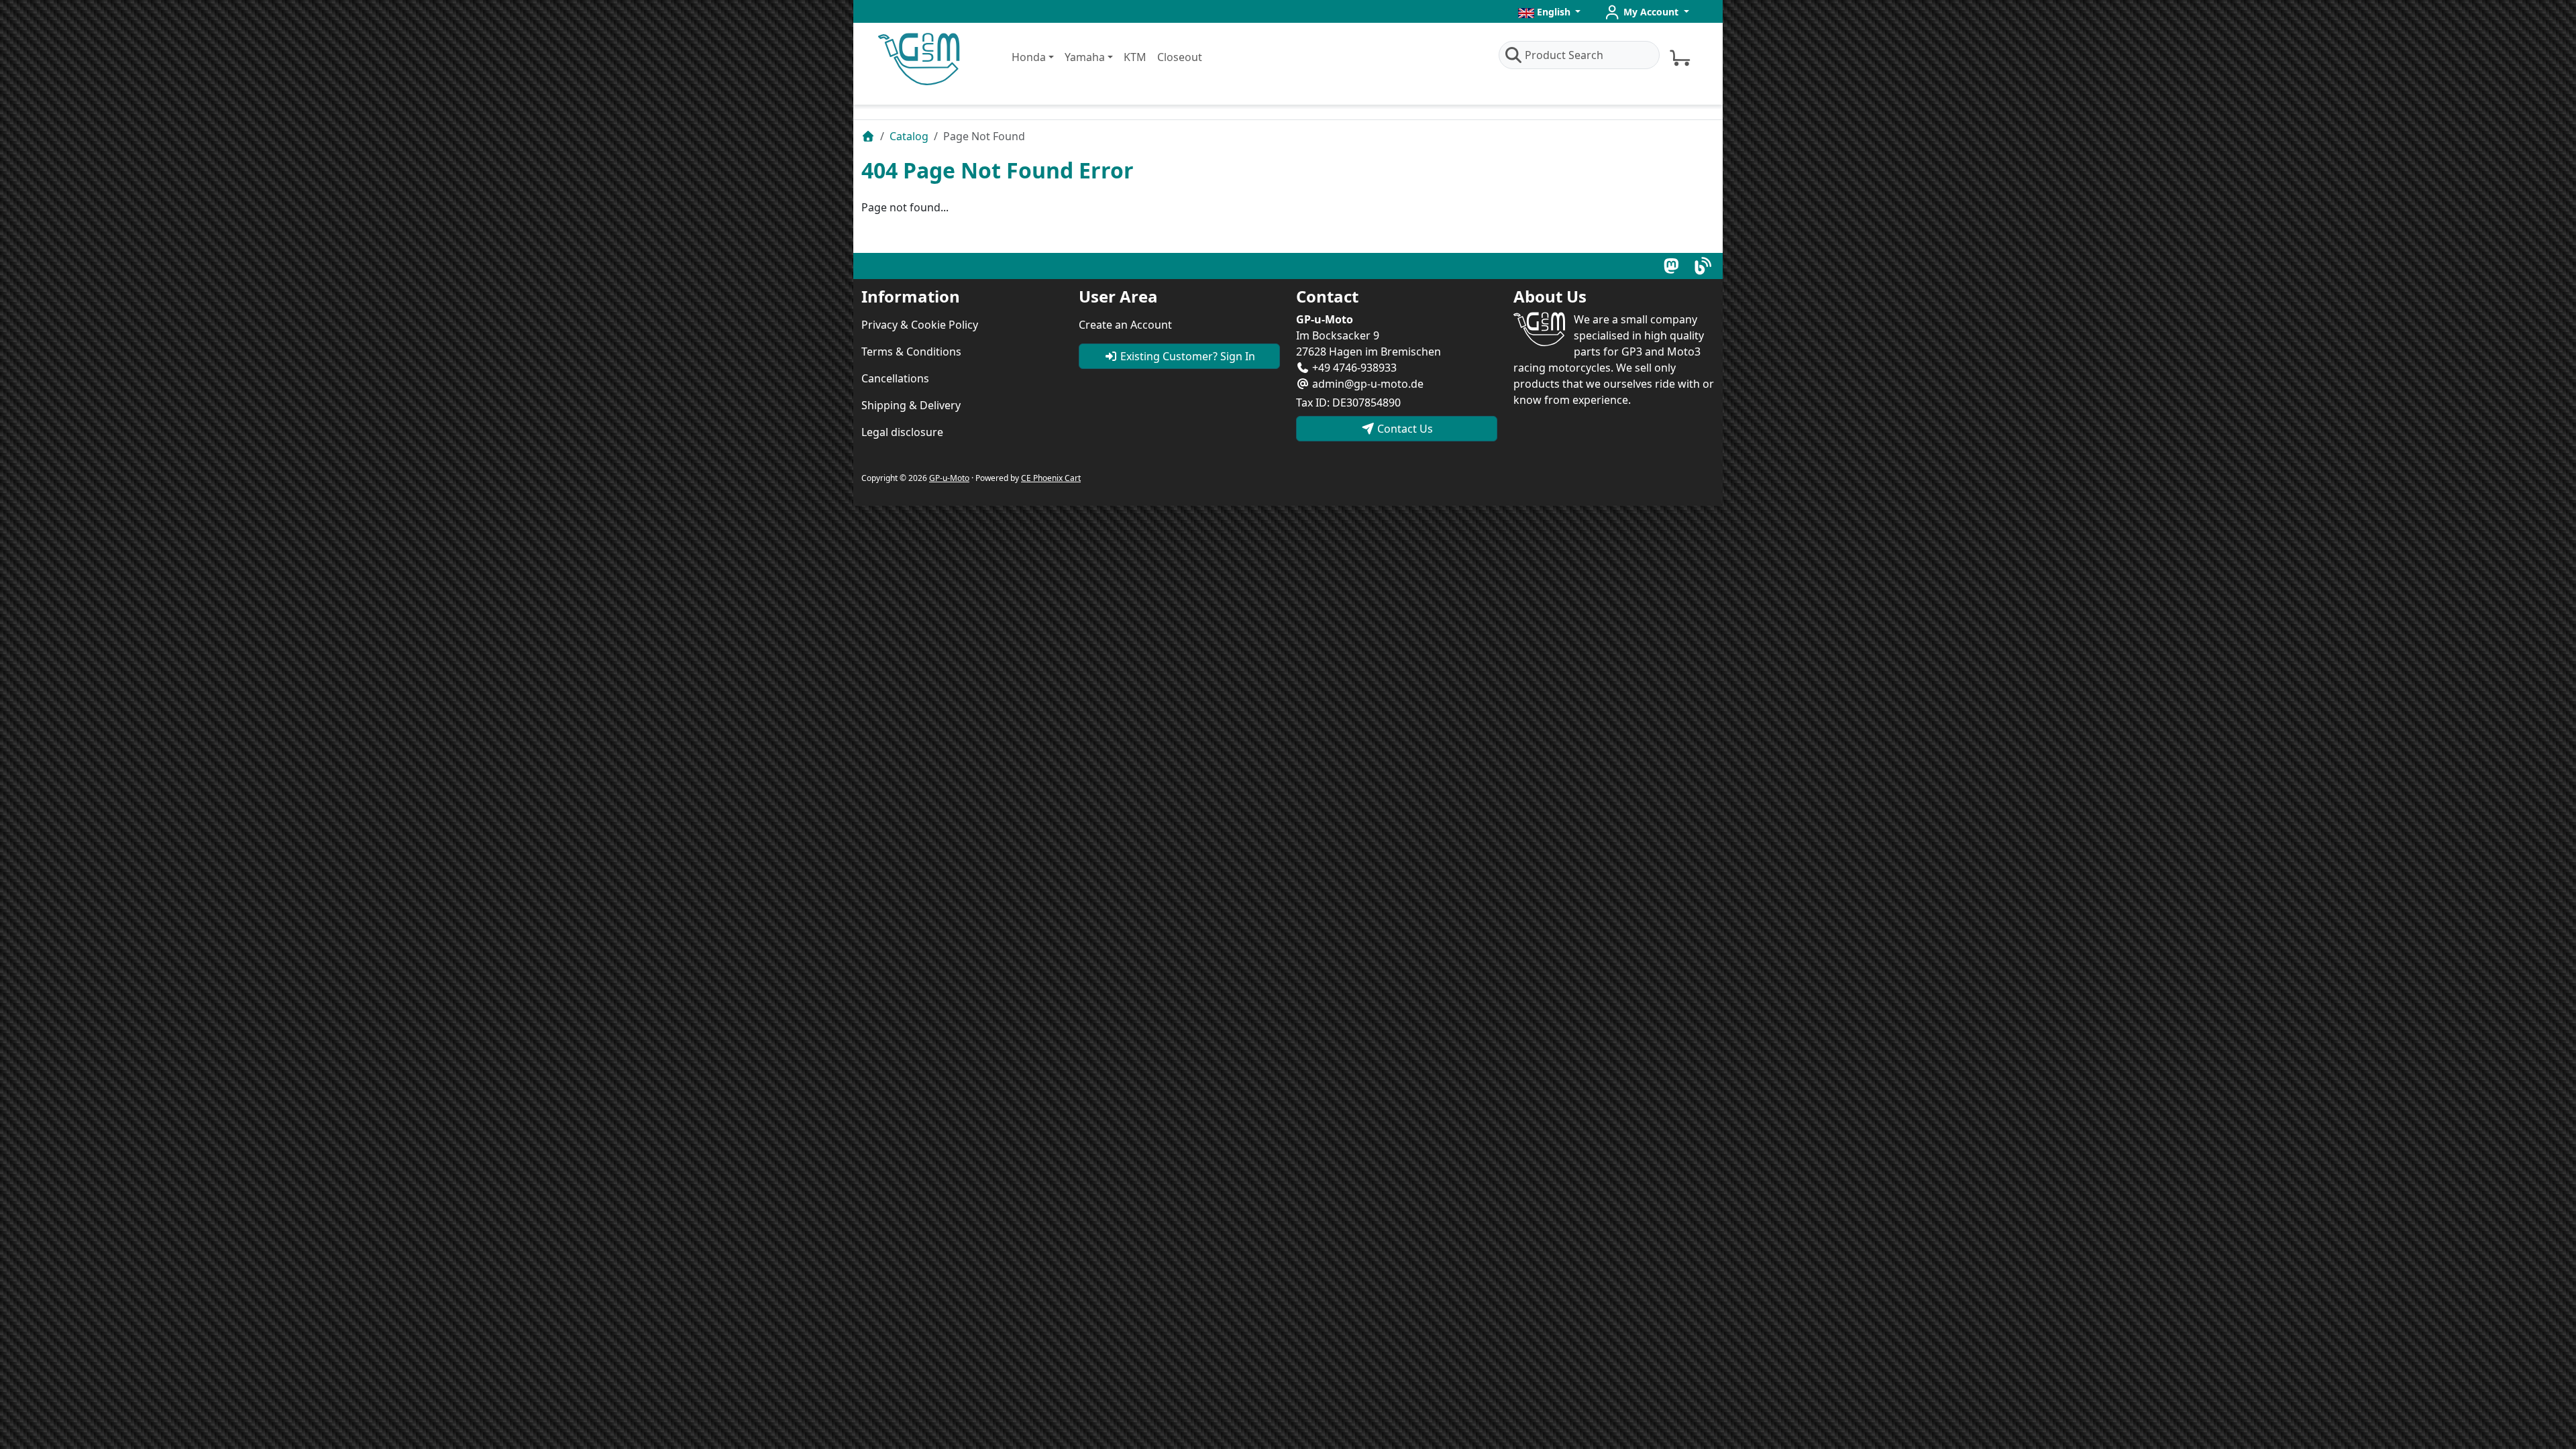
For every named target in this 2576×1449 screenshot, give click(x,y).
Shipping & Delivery (911, 405)
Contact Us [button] (1404, 429)
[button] (1550, 12)
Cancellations (895, 378)
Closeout (1180, 57)
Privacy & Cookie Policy (920, 325)
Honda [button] (1029, 57)
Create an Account (1125, 325)
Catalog (909, 136)
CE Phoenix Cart (1051, 478)
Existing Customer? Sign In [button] (1186, 356)
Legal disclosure (902, 432)
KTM (1135, 57)
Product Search (1564, 55)
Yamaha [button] (1085, 57)
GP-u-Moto (949, 478)
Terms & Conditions (911, 352)
